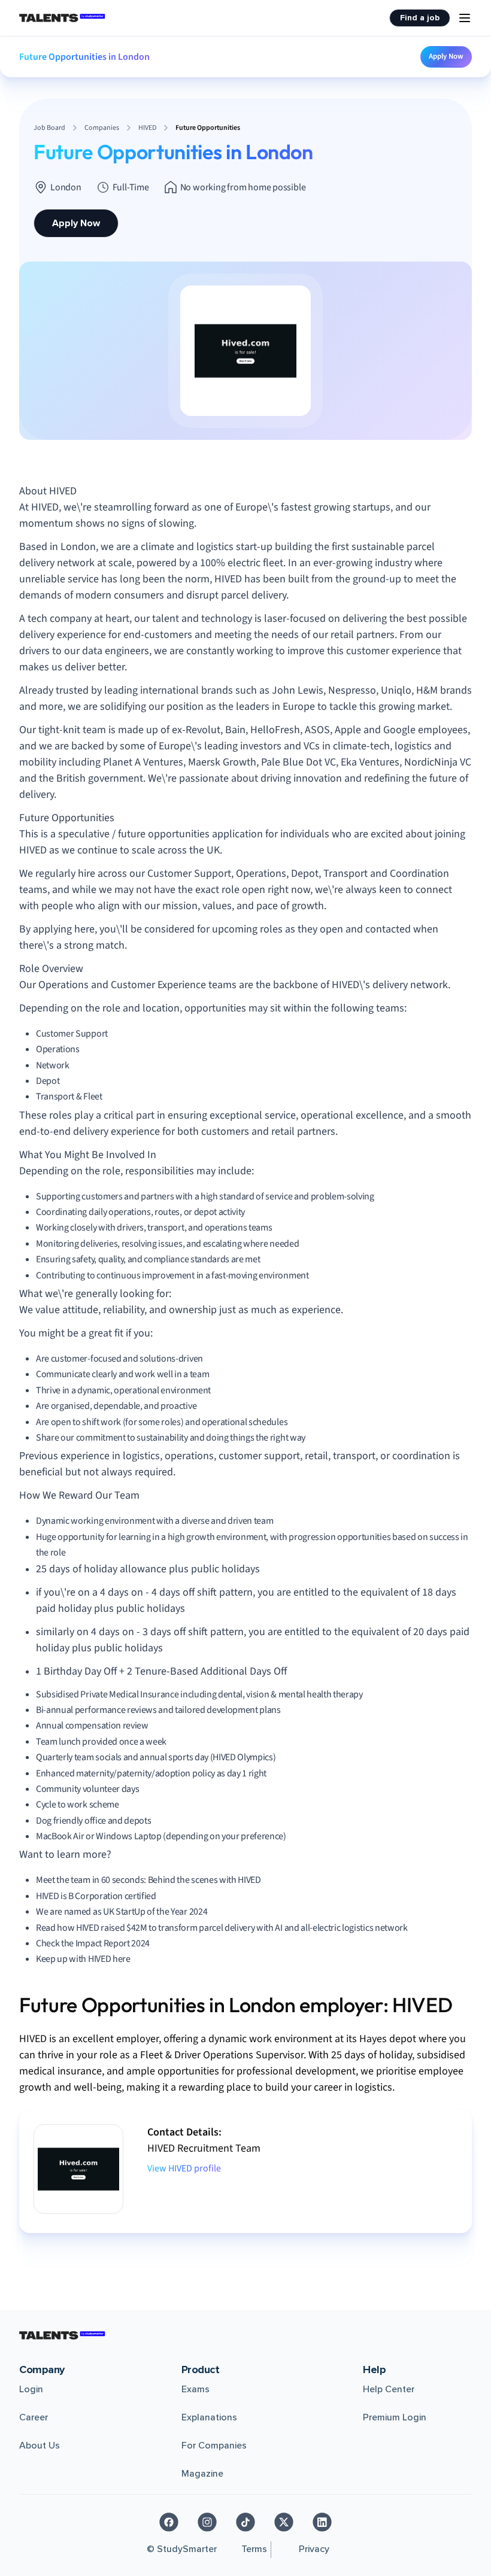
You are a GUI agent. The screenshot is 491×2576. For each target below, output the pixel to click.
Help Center (389, 2389)
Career (34, 2417)
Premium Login (395, 2417)
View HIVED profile (184, 2168)
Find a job (420, 18)
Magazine (202, 2474)
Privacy (314, 2549)
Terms (254, 2549)
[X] (284, 2522)
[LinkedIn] (322, 2522)
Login (31, 2389)
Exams (196, 2389)
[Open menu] (465, 18)
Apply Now (446, 56)
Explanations (209, 2417)
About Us (40, 2446)
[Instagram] (207, 2522)
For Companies (214, 2446)
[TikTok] (245, 2522)
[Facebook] (169, 2522)
